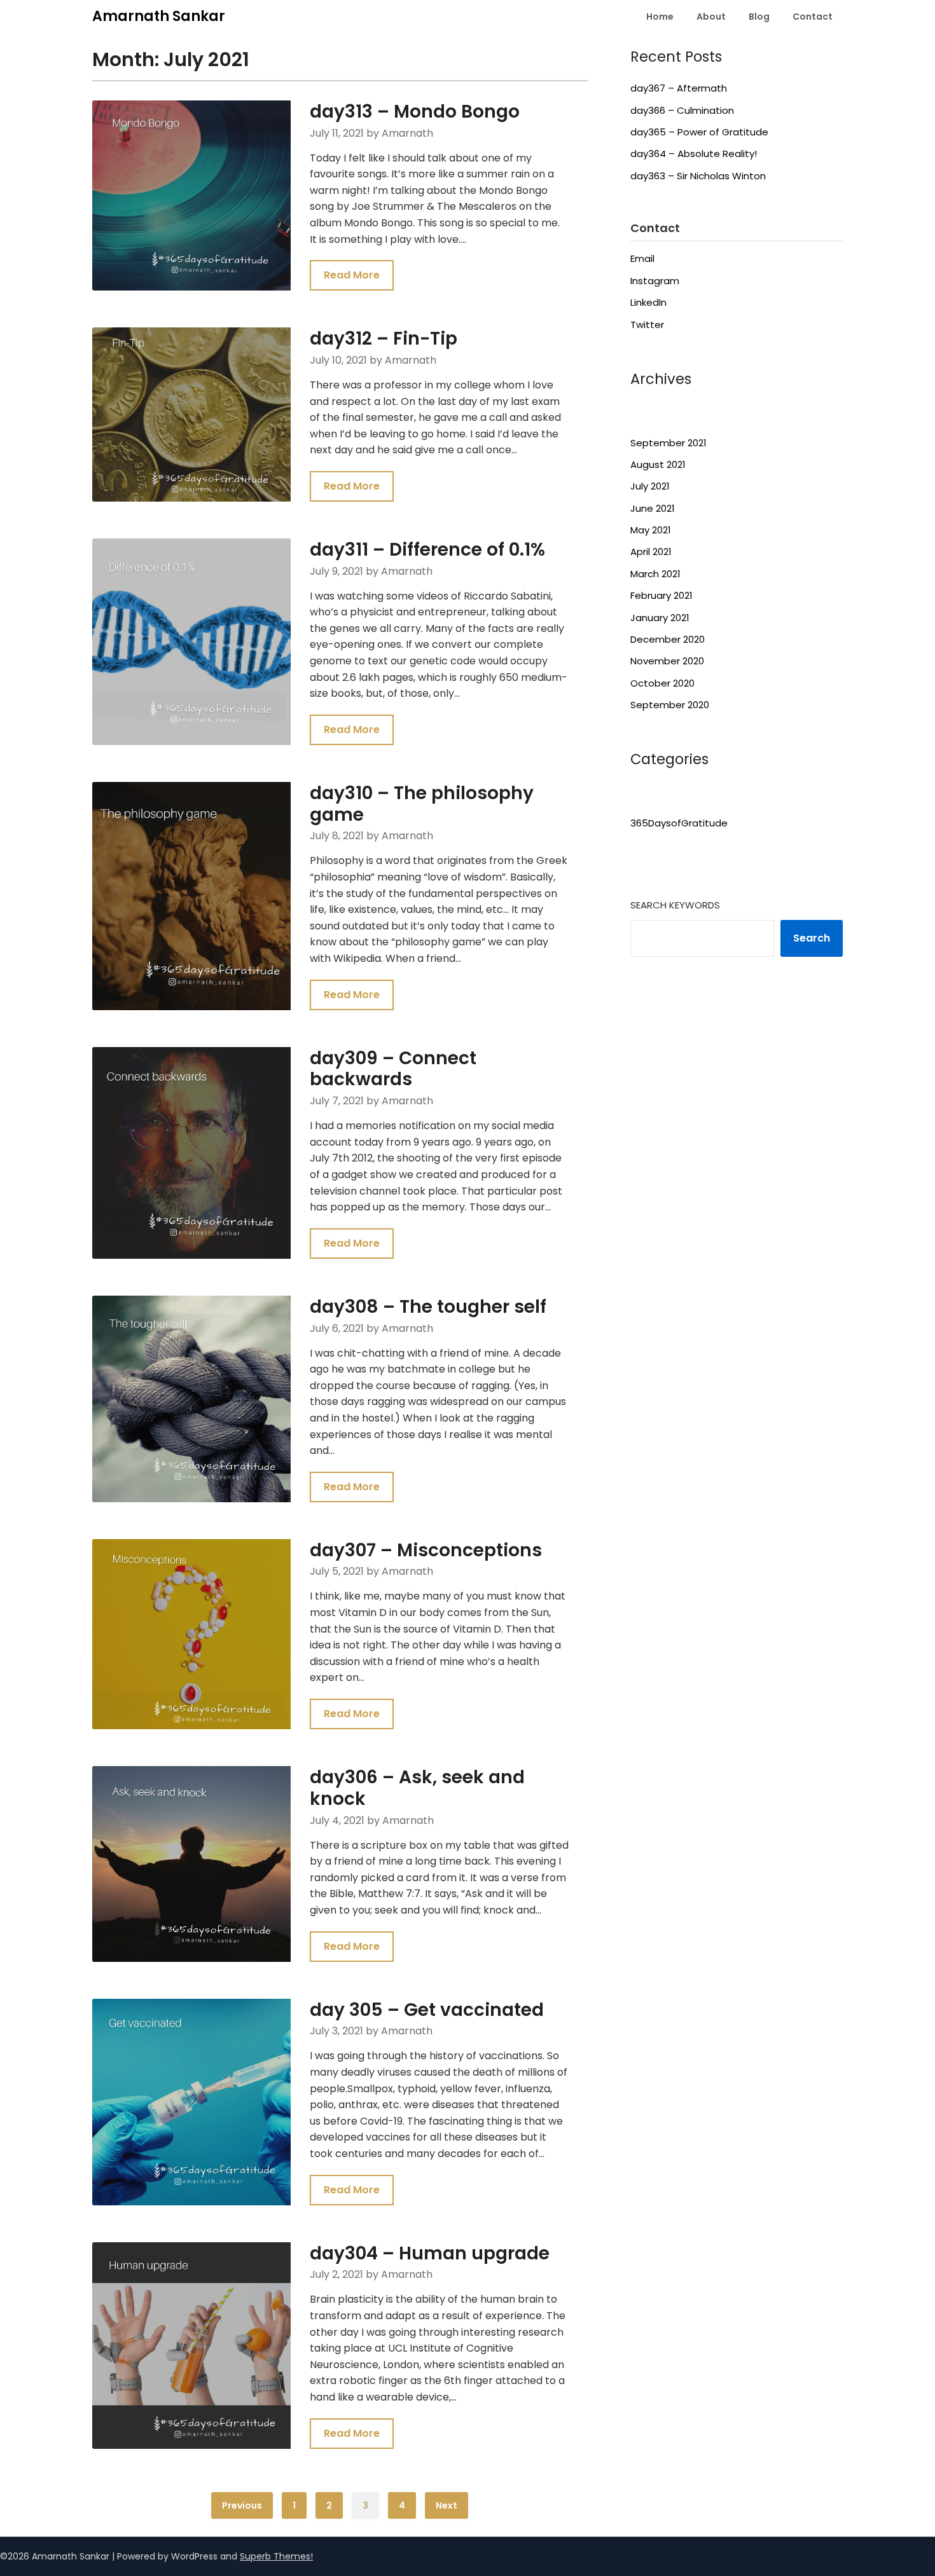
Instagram (655, 281)
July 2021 (650, 486)
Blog (759, 17)
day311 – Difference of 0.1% (427, 550)
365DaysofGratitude (679, 823)
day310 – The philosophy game (422, 804)
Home (660, 17)
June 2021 (653, 508)
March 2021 (655, 574)
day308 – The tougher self (428, 1307)
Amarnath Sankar (159, 16)
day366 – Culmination (682, 110)
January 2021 (660, 618)
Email (642, 258)
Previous (242, 2505)
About (711, 17)
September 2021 (668, 443)
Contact (813, 17)
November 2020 (667, 661)
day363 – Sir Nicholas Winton (698, 176)
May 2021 (651, 530)
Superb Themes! (276, 2556)
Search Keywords (675, 905)
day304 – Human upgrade (430, 2253)
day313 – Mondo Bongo (415, 112)
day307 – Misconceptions (426, 1550)
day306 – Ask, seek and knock (417, 1788)
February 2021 (661, 595)
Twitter (647, 325)
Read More (352, 275)
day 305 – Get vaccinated (427, 2010)
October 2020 (662, 683)
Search (812, 938)
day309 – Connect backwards (393, 1069)
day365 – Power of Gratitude (699, 132)
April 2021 (651, 552)
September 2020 (670, 705)
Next (447, 2505)
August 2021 (658, 464)
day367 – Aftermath (679, 88)
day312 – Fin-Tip (384, 339)
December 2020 (668, 639)
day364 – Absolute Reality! (694, 154)
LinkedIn (648, 302)
